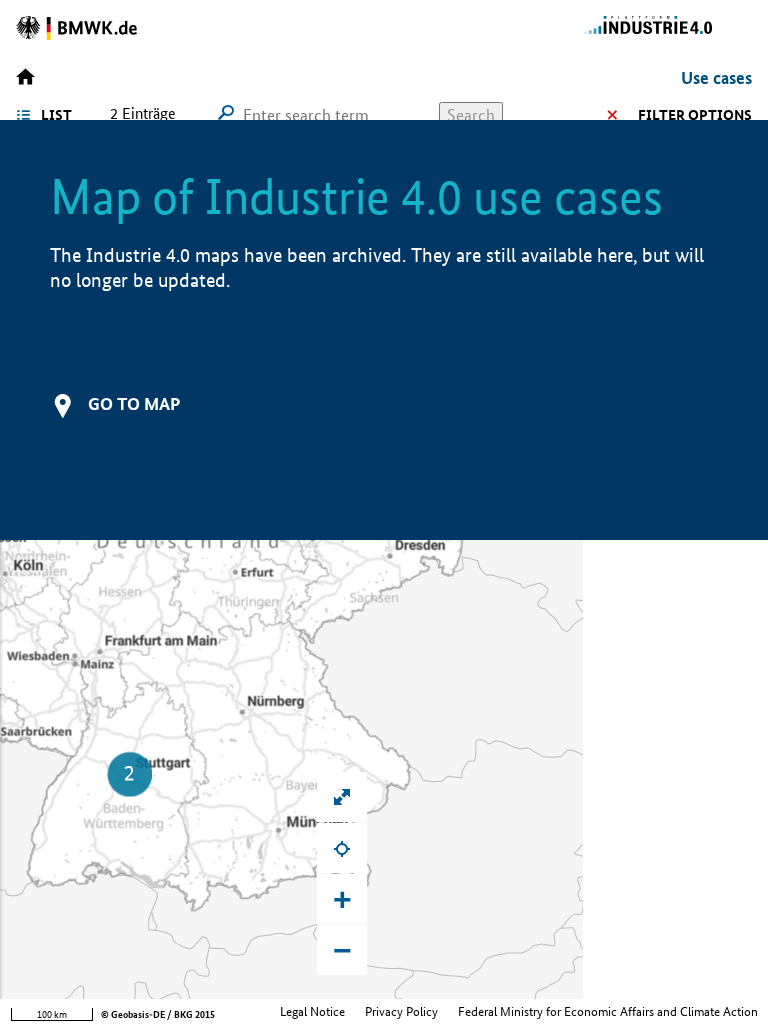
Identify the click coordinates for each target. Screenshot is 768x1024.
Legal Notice (312, 1011)
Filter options (695, 115)
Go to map (134, 403)
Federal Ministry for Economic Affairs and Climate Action (608, 1011)
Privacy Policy (401, 1011)
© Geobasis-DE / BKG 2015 (158, 1014)
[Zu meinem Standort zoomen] (342, 848)
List (56, 115)
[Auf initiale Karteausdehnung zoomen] (342, 797)
